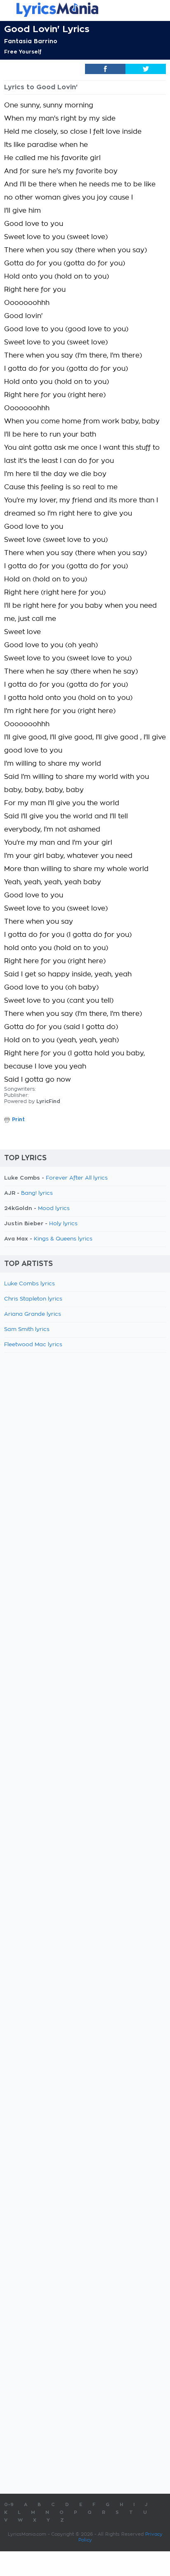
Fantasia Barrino (31, 41)
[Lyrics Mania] (85, 10)
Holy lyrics (63, 1224)
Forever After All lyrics (77, 1178)
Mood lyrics (54, 1209)
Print (18, 1120)
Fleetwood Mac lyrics (33, 1345)
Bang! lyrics (37, 1193)
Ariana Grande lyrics (33, 1314)
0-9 (9, 2505)
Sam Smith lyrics (27, 1330)
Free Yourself (23, 52)
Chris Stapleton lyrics (33, 1299)
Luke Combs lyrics (30, 1284)
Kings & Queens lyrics (63, 1239)
